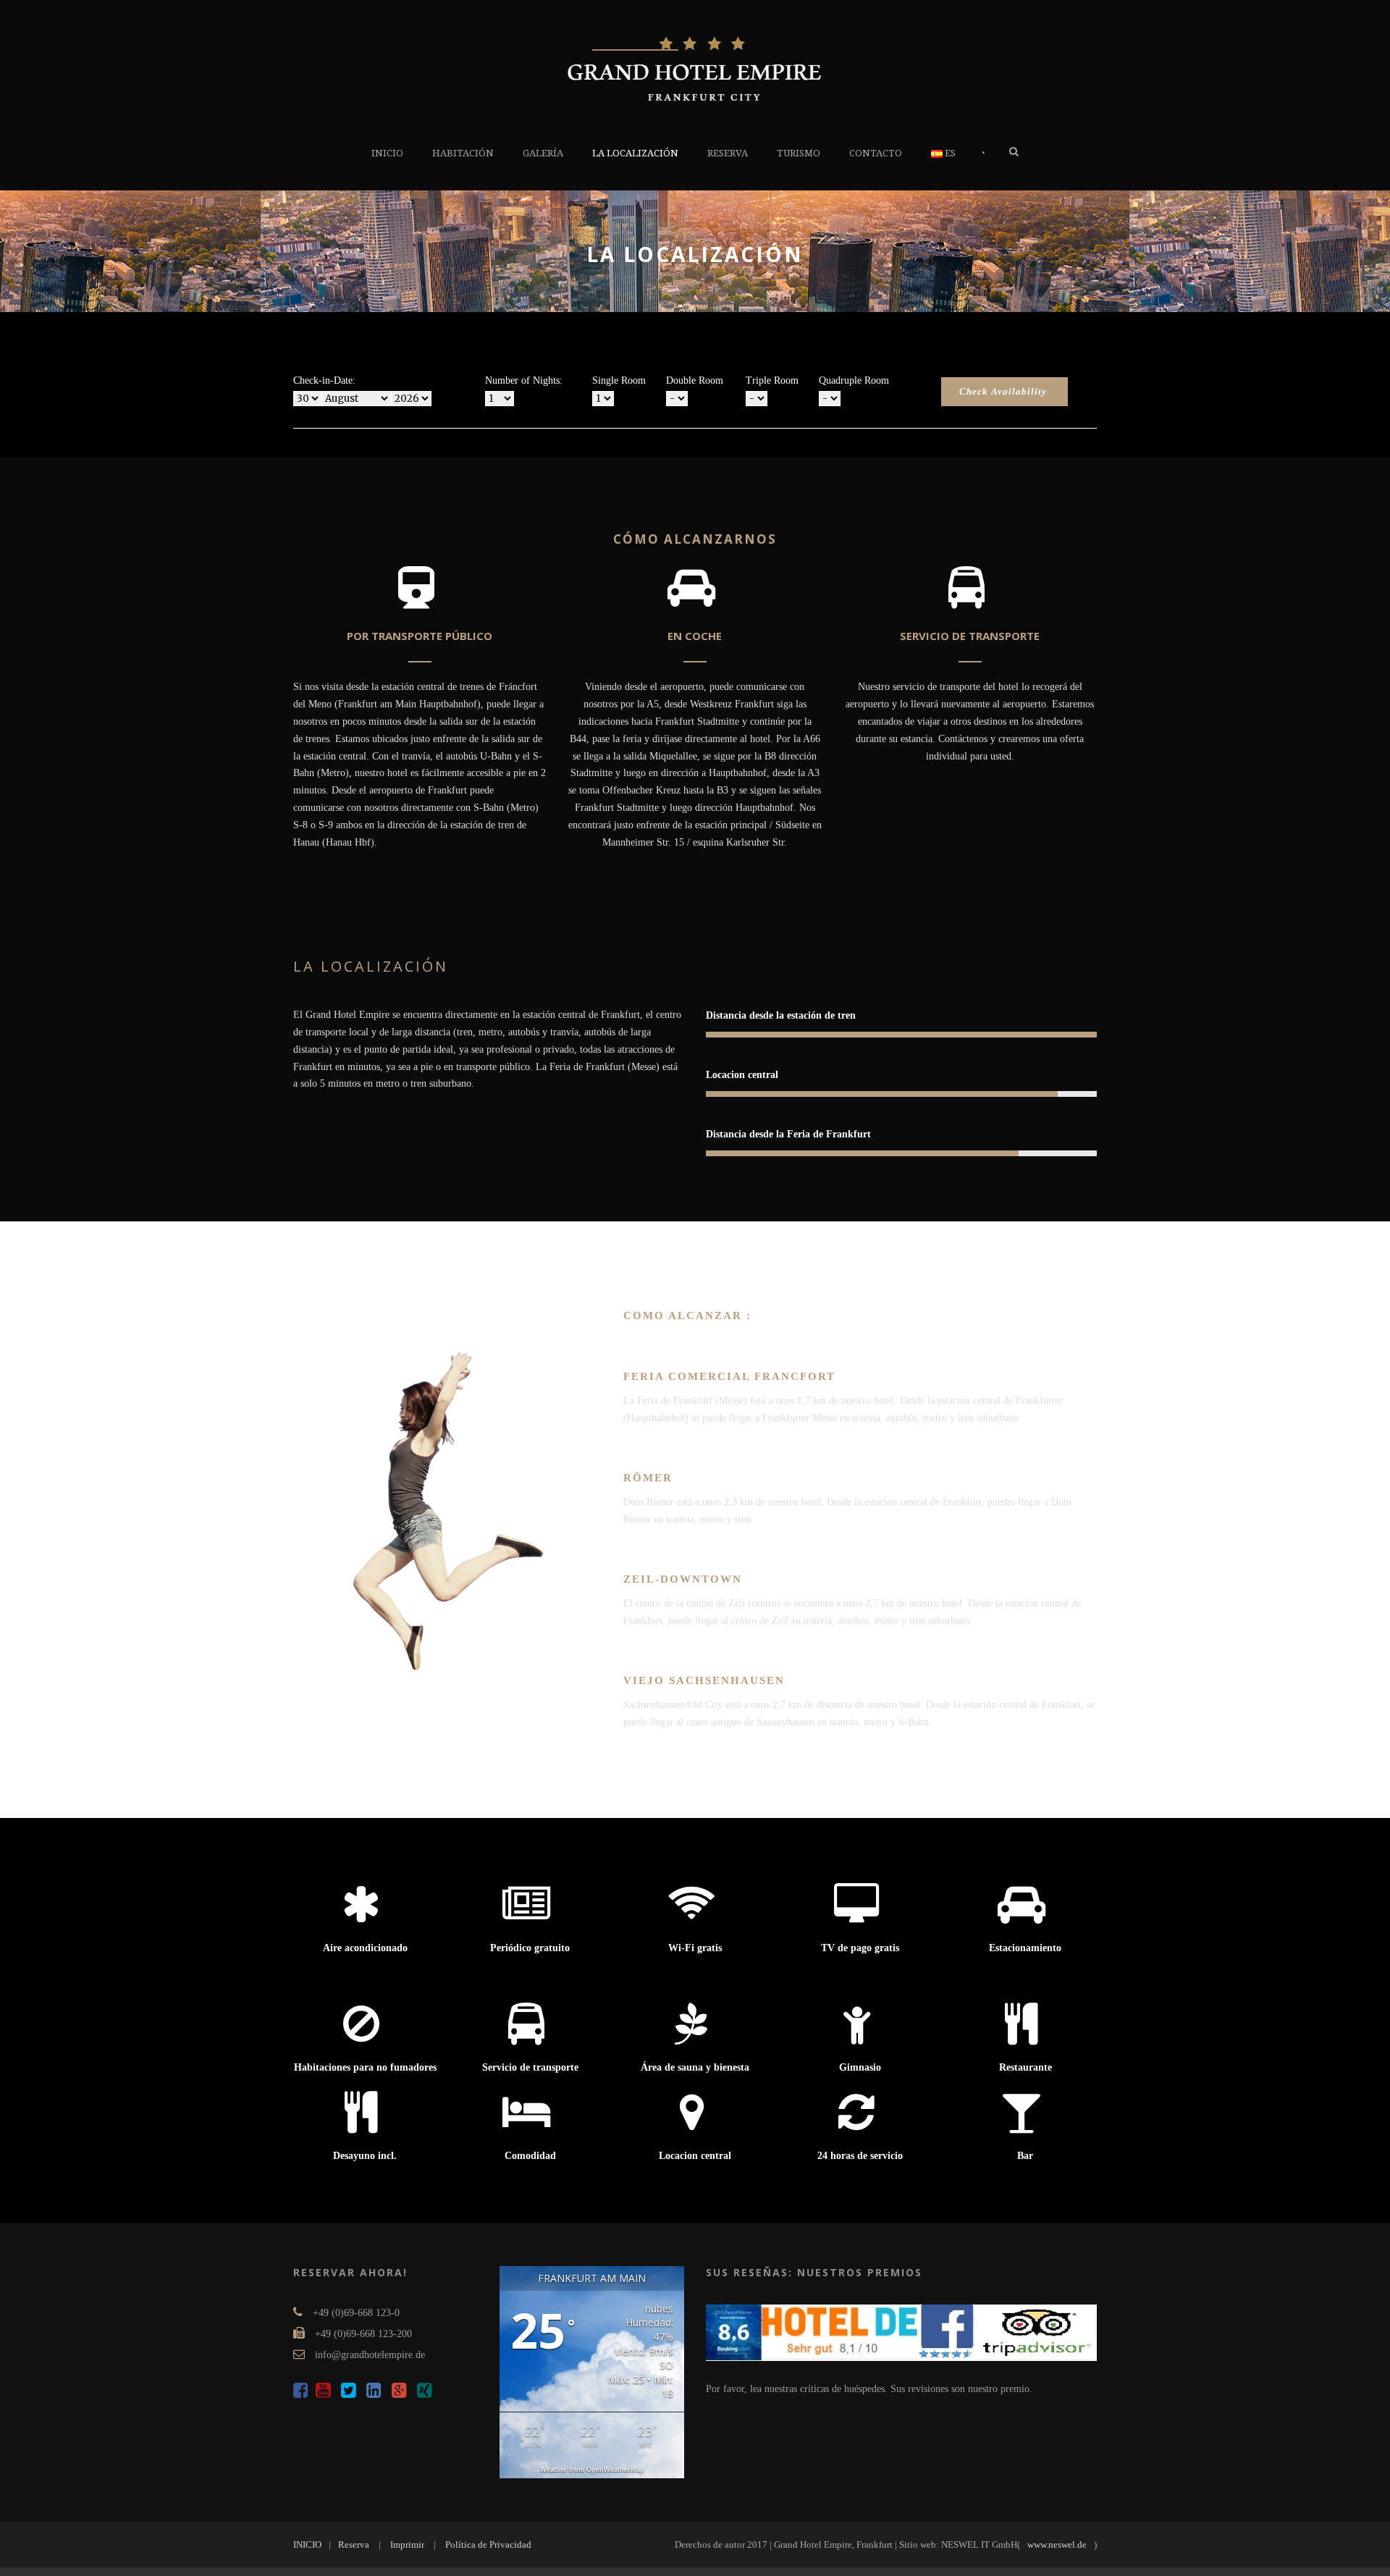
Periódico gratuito (530, 1948)
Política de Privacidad (488, 2545)
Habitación (463, 153)
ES (949, 153)
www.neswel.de (1057, 2545)
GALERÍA (543, 153)
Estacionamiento (1025, 1948)
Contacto (876, 153)
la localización (635, 153)
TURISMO (799, 153)
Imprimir (407, 2545)
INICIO (387, 153)
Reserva (728, 153)
